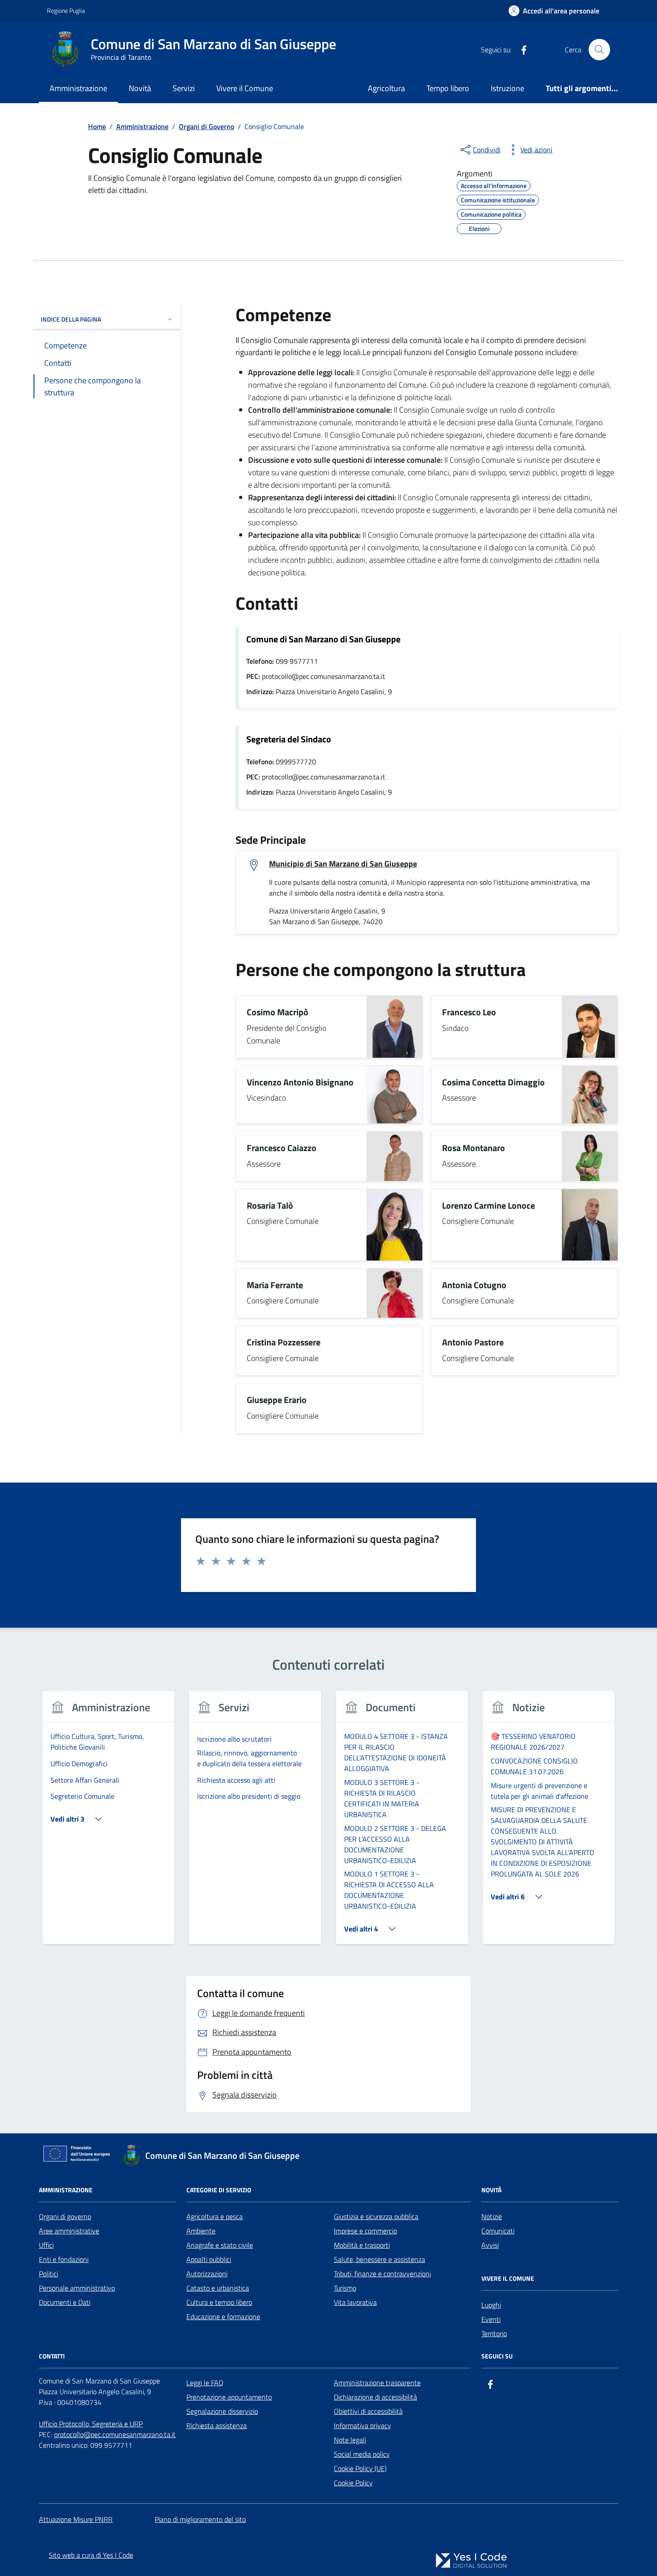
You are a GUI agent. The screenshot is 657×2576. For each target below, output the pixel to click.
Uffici (46, 2245)
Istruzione (507, 88)
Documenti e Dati (65, 2302)
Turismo (345, 2288)
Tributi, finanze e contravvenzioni (382, 2274)
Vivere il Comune (245, 88)
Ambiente (201, 2231)
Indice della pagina (71, 319)
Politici (48, 2274)
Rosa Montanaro (474, 1148)
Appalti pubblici (209, 2259)
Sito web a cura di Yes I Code (91, 2555)
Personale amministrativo (77, 2288)
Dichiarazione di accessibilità (375, 2397)
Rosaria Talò (270, 1206)
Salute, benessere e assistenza (379, 2259)
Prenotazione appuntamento (229, 2397)
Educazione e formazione (223, 2316)
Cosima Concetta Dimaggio (493, 1083)
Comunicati (498, 2231)
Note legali (350, 2440)
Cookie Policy (353, 2483)
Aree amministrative (69, 2231)
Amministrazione (78, 88)
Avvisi (490, 2245)
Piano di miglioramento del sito (200, 2519)
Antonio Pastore (473, 1342)
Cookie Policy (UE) (360, 2468)
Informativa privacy (362, 2425)
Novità (140, 88)
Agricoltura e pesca (215, 2216)
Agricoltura (386, 88)
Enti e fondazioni (64, 2259)
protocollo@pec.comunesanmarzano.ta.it (115, 2434)
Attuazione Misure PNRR (76, 2519)
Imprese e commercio (365, 2231)
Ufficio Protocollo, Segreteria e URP (91, 2424)
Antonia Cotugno (474, 1285)
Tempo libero (448, 88)
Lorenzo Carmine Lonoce (489, 1206)
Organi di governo (65, 2216)
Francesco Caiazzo (282, 1148)
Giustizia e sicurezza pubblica (376, 2216)
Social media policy (362, 2454)
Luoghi (491, 2305)
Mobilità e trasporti (362, 2245)
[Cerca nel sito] (599, 50)
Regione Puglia (66, 10)
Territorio (494, 2333)
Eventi (491, 2319)
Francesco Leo (469, 1012)
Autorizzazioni (207, 2274)
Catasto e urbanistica (218, 2288)
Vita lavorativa (355, 2302)
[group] (108, 1823)
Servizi (184, 88)
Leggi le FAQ (205, 2383)
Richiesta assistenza (217, 2425)
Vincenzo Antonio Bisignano (300, 1083)
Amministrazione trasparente (377, 2383)
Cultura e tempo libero (219, 2302)
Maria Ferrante (275, 1285)
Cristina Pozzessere (284, 1342)
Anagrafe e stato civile (220, 2245)
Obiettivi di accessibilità (368, 2411)
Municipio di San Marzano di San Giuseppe (343, 864)
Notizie (492, 2216)
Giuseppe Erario (277, 1400)
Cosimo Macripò (278, 1012)
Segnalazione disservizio (222, 2411)
